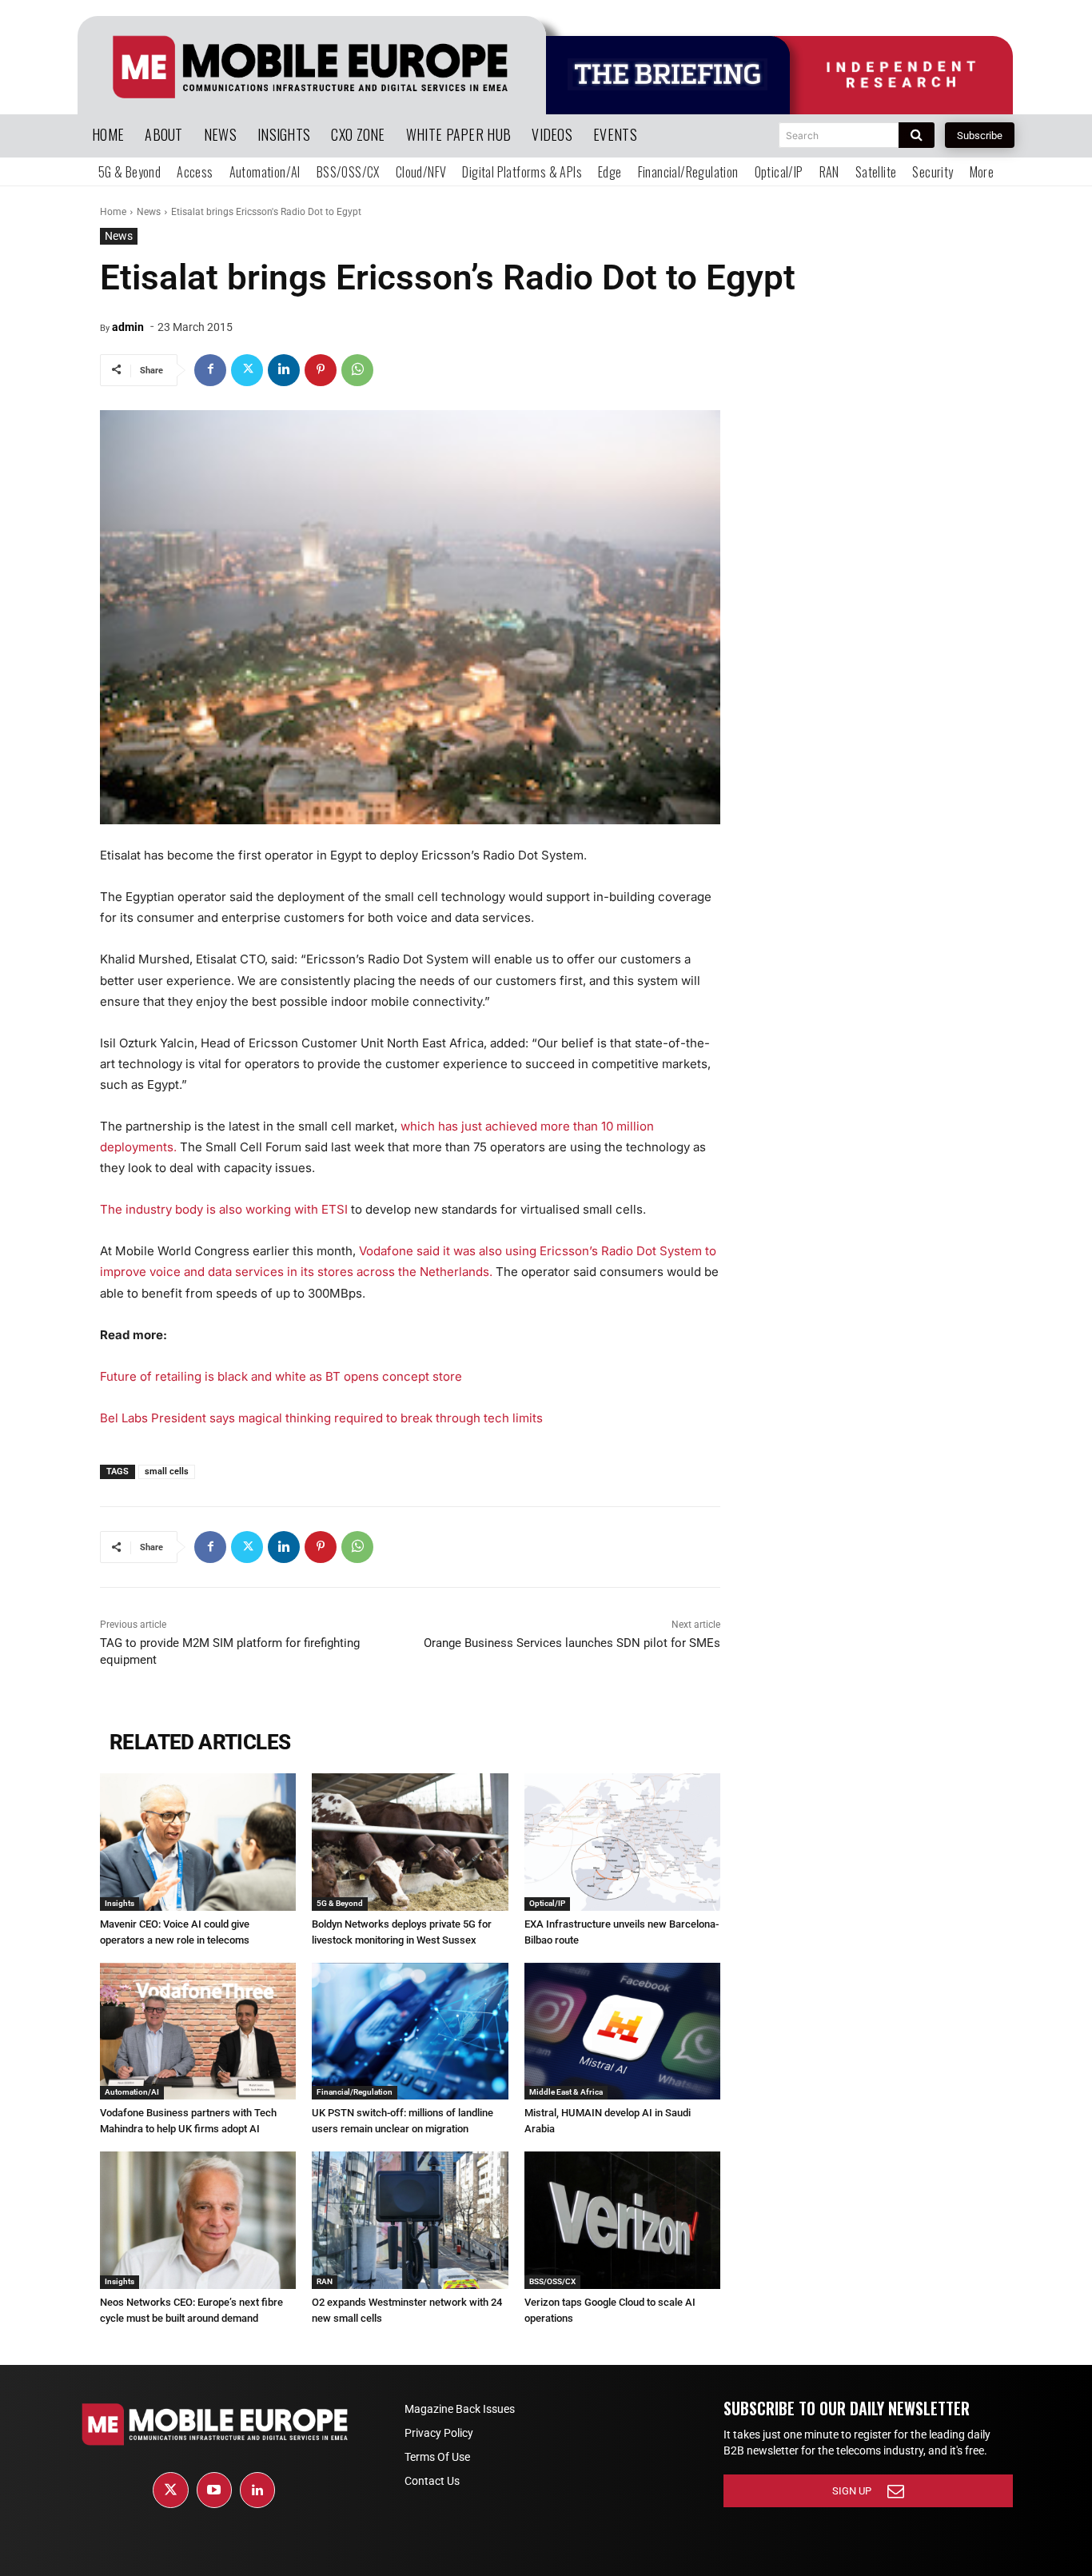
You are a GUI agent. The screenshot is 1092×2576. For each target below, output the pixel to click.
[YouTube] (214, 2490)
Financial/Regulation (355, 2092)
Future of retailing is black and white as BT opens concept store (281, 1376)
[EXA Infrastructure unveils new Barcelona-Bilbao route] (622, 1842)
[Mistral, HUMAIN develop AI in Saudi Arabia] (622, 2032)
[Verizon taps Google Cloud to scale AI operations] (622, 2220)
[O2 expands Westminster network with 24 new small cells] (410, 2220)
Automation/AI (132, 2092)
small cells (167, 1471)
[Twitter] (247, 370)
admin (128, 327)
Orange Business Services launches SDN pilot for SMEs (572, 1643)
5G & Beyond (340, 1903)
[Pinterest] (321, 370)
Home (113, 212)
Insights (120, 1903)
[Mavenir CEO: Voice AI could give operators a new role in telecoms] (198, 1842)
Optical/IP (547, 1903)
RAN (325, 2281)
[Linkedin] (284, 370)
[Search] (917, 135)
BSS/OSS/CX (552, 2281)
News (149, 212)
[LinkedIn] (257, 2490)
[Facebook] (210, 370)
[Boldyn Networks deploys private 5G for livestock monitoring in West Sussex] (410, 1842)
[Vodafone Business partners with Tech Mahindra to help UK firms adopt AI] (198, 2032)
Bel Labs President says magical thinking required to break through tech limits (321, 1418)
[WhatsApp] (357, 370)
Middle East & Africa (566, 2092)
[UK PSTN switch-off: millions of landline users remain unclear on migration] (410, 2032)
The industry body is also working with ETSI (224, 1209)
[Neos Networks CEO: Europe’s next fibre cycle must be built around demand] (198, 2220)
